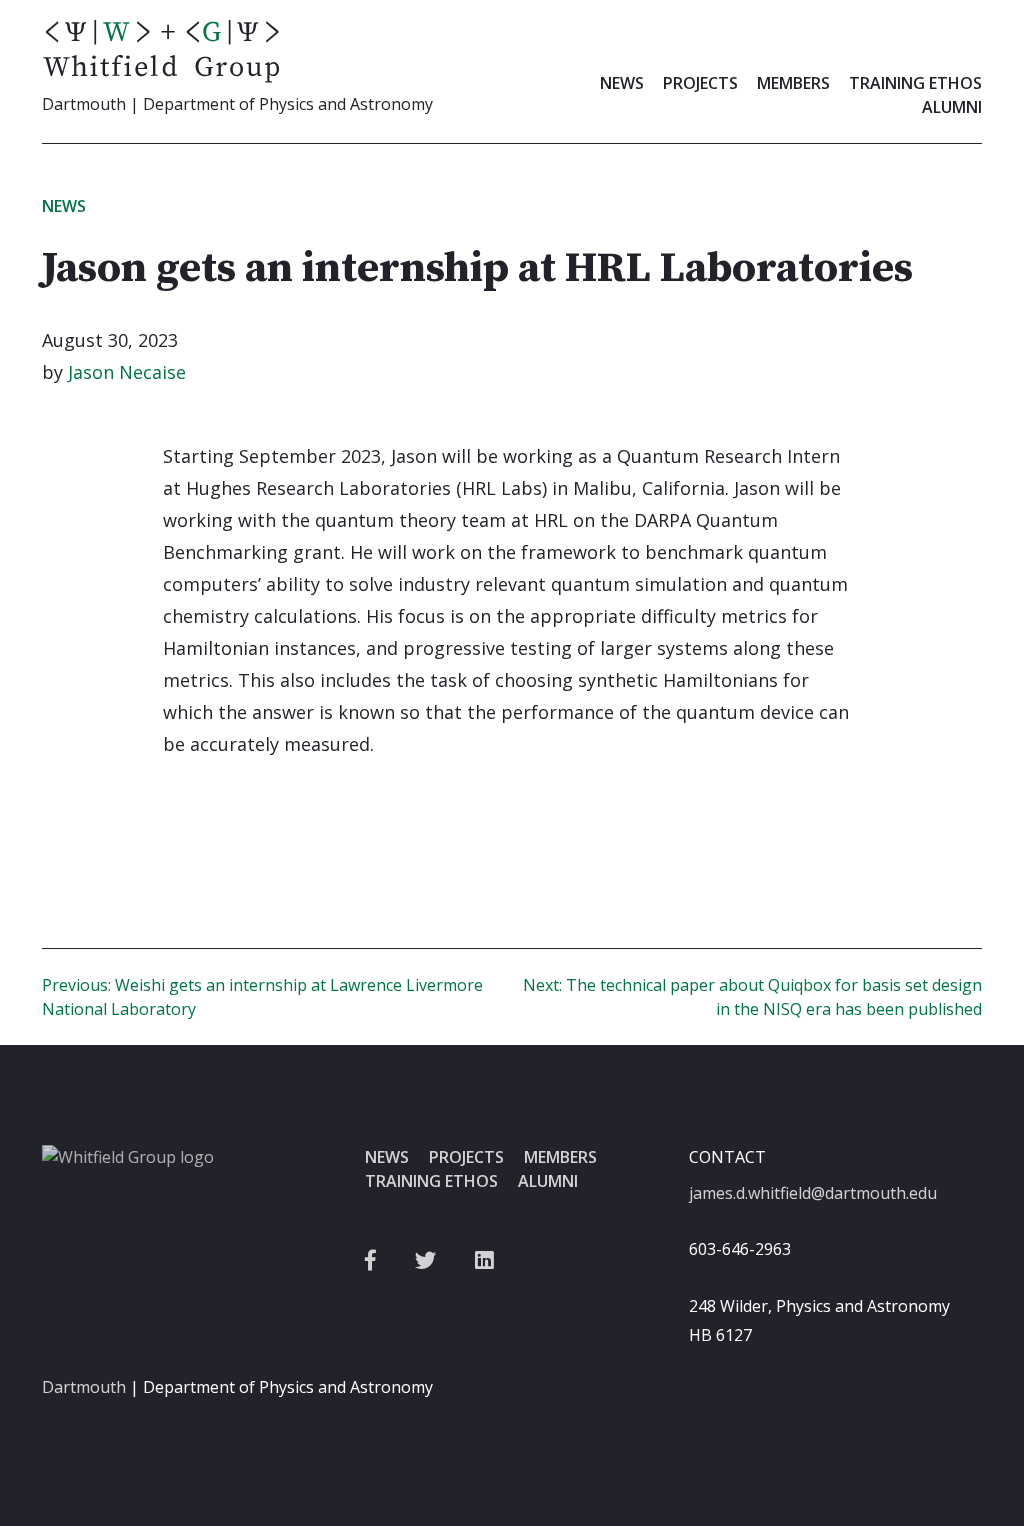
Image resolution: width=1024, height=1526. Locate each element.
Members (793, 83)
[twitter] (425, 1261)
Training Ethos (915, 83)
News (622, 83)
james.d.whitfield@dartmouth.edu (813, 1193)
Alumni (952, 107)
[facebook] (370, 1261)
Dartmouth (84, 1387)
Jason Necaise (127, 372)
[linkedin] (484, 1261)
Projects (700, 83)
